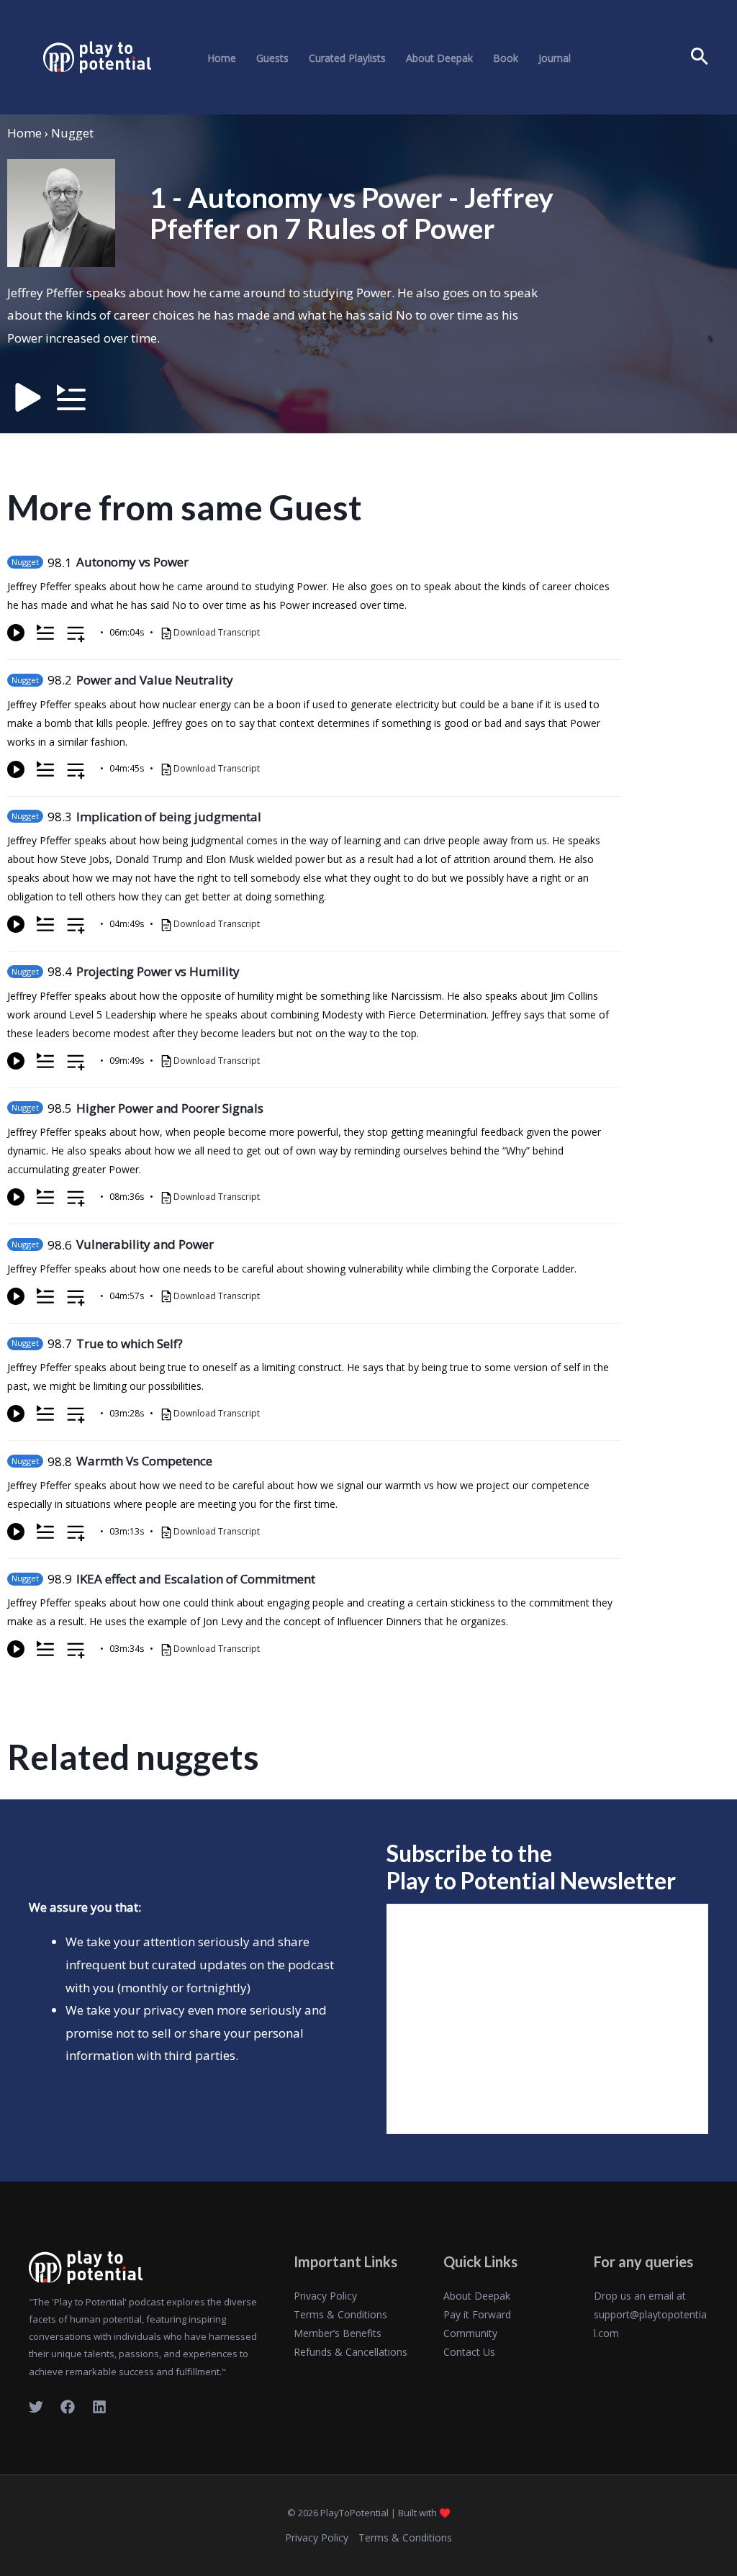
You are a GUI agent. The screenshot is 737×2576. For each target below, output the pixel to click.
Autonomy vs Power (132, 562)
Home (222, 58)
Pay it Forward (477, 2314)
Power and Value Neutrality (155, 680)
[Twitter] (36, 2407)
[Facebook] (68, 2407)
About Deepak (439, 58)
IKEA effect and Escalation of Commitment (196, 1579)
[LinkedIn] (99, 2407)
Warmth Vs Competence (144, 1461)
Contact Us (469, 2352)
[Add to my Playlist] (76, 635)
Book (506, 58)
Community (470, 2333)
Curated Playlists (347, 58)
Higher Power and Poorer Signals (170, 1108)
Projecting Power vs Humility (158, 971)
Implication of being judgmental (169, 817)
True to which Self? (130, 1343)
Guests (272, 58)
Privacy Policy (325, 2296)
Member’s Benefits (338, 2333)
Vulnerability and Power (145, 1244)
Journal (555, 58)
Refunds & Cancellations (351, 2352)
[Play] (16, 633)
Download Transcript (217, 632)
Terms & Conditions (340, 2314)
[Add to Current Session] (45, 633)
